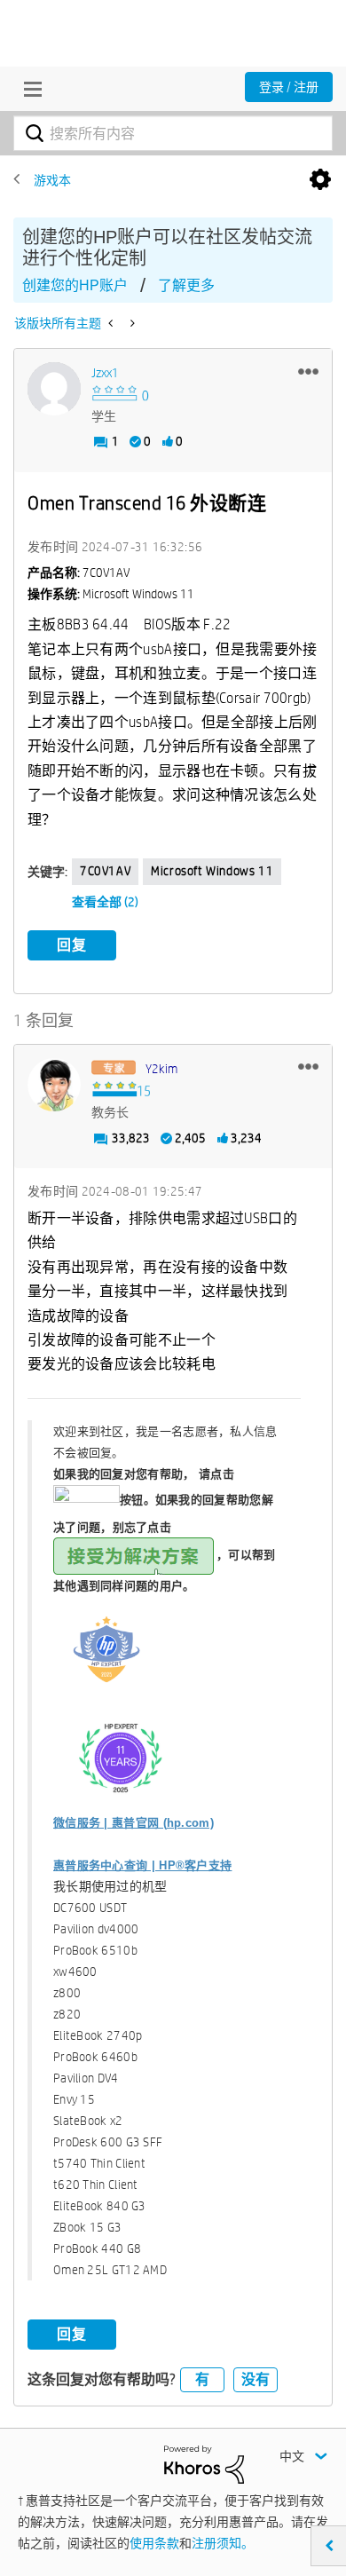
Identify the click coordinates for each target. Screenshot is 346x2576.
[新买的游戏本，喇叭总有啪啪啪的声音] (131, 323)
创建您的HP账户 (75, 285)
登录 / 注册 (289, 87)
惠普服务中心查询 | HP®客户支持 (142, 1865)
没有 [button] (256, 2379)
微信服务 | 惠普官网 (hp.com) (134, 1823)
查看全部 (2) (105, 902)
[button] (308, 371)
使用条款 (154, 2543)
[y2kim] (54, 1085)
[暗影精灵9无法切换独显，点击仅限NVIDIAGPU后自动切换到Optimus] (112, 323)
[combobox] (173, 133)
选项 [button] (320, 180)
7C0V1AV (105, 871)
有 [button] (202, 2379)
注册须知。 (223, 2543)
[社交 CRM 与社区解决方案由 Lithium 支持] (204, 2463)
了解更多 (186, 285)
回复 (72, 945)
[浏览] (28, 89)
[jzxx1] (54, 389)
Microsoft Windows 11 (212, 871)
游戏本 (52, 180)
